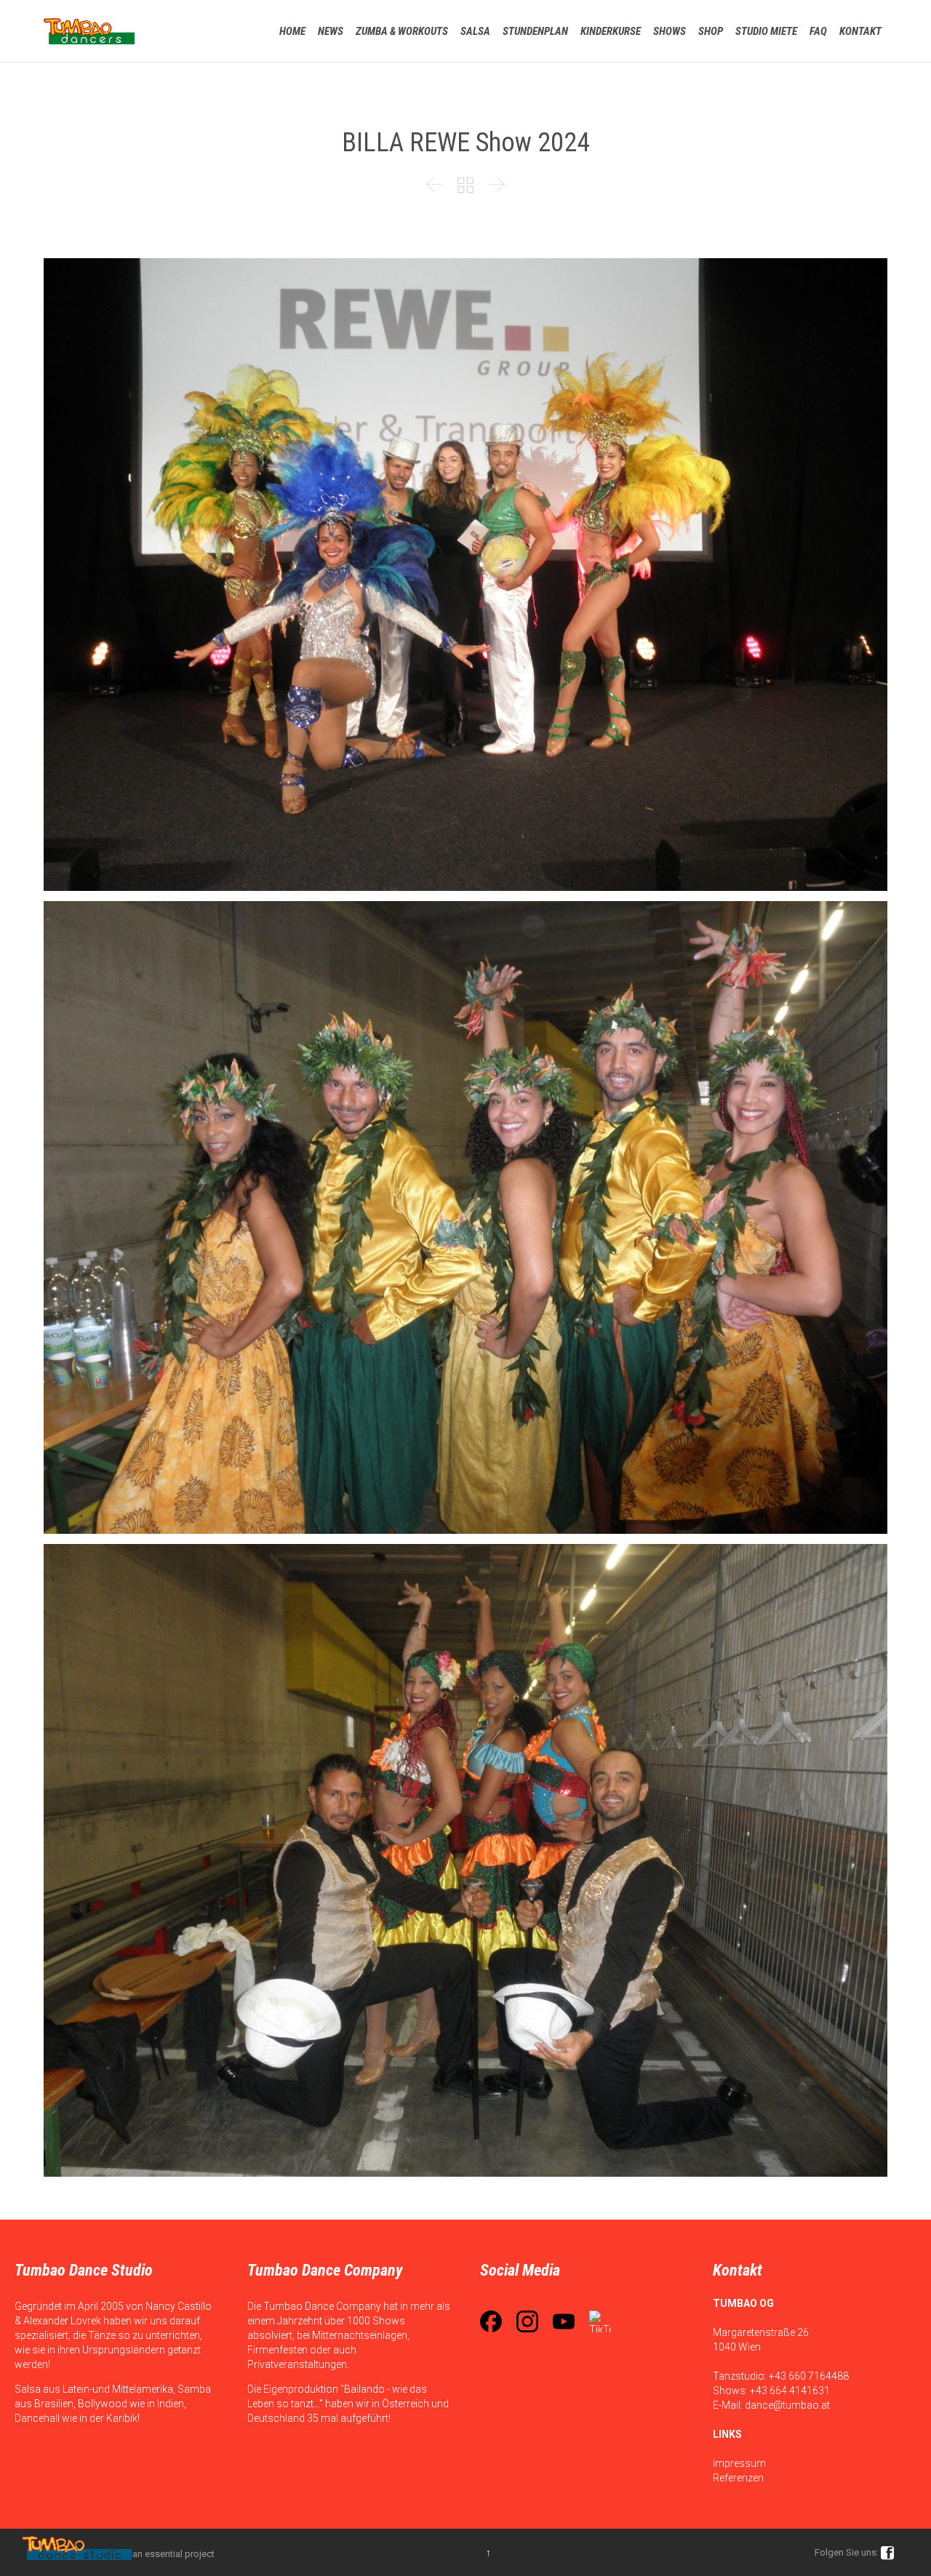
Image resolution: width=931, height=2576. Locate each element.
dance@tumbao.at (787, 2405)
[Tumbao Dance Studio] (89, 31)
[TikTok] (600, 2321)
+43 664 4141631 (790, 2391)
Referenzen (738, 2478)
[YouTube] (564, 2321)
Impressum (739, 2463)
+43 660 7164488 (809, 2376)
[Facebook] (491, 2321)
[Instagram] (527, 2321)
